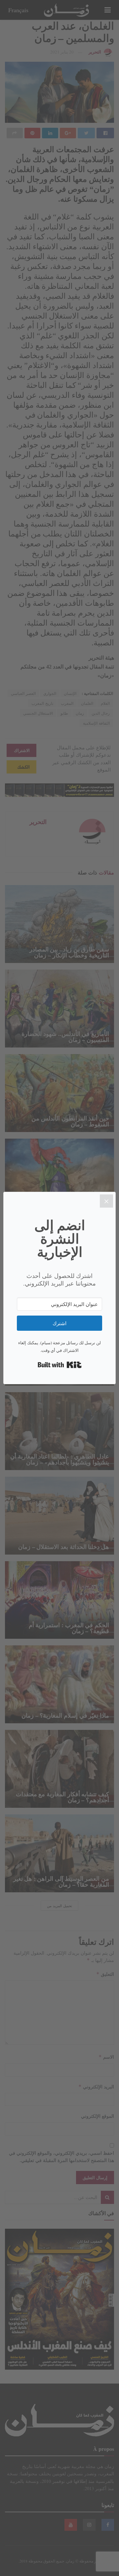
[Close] (106, 1201)
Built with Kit (60, 1365)
